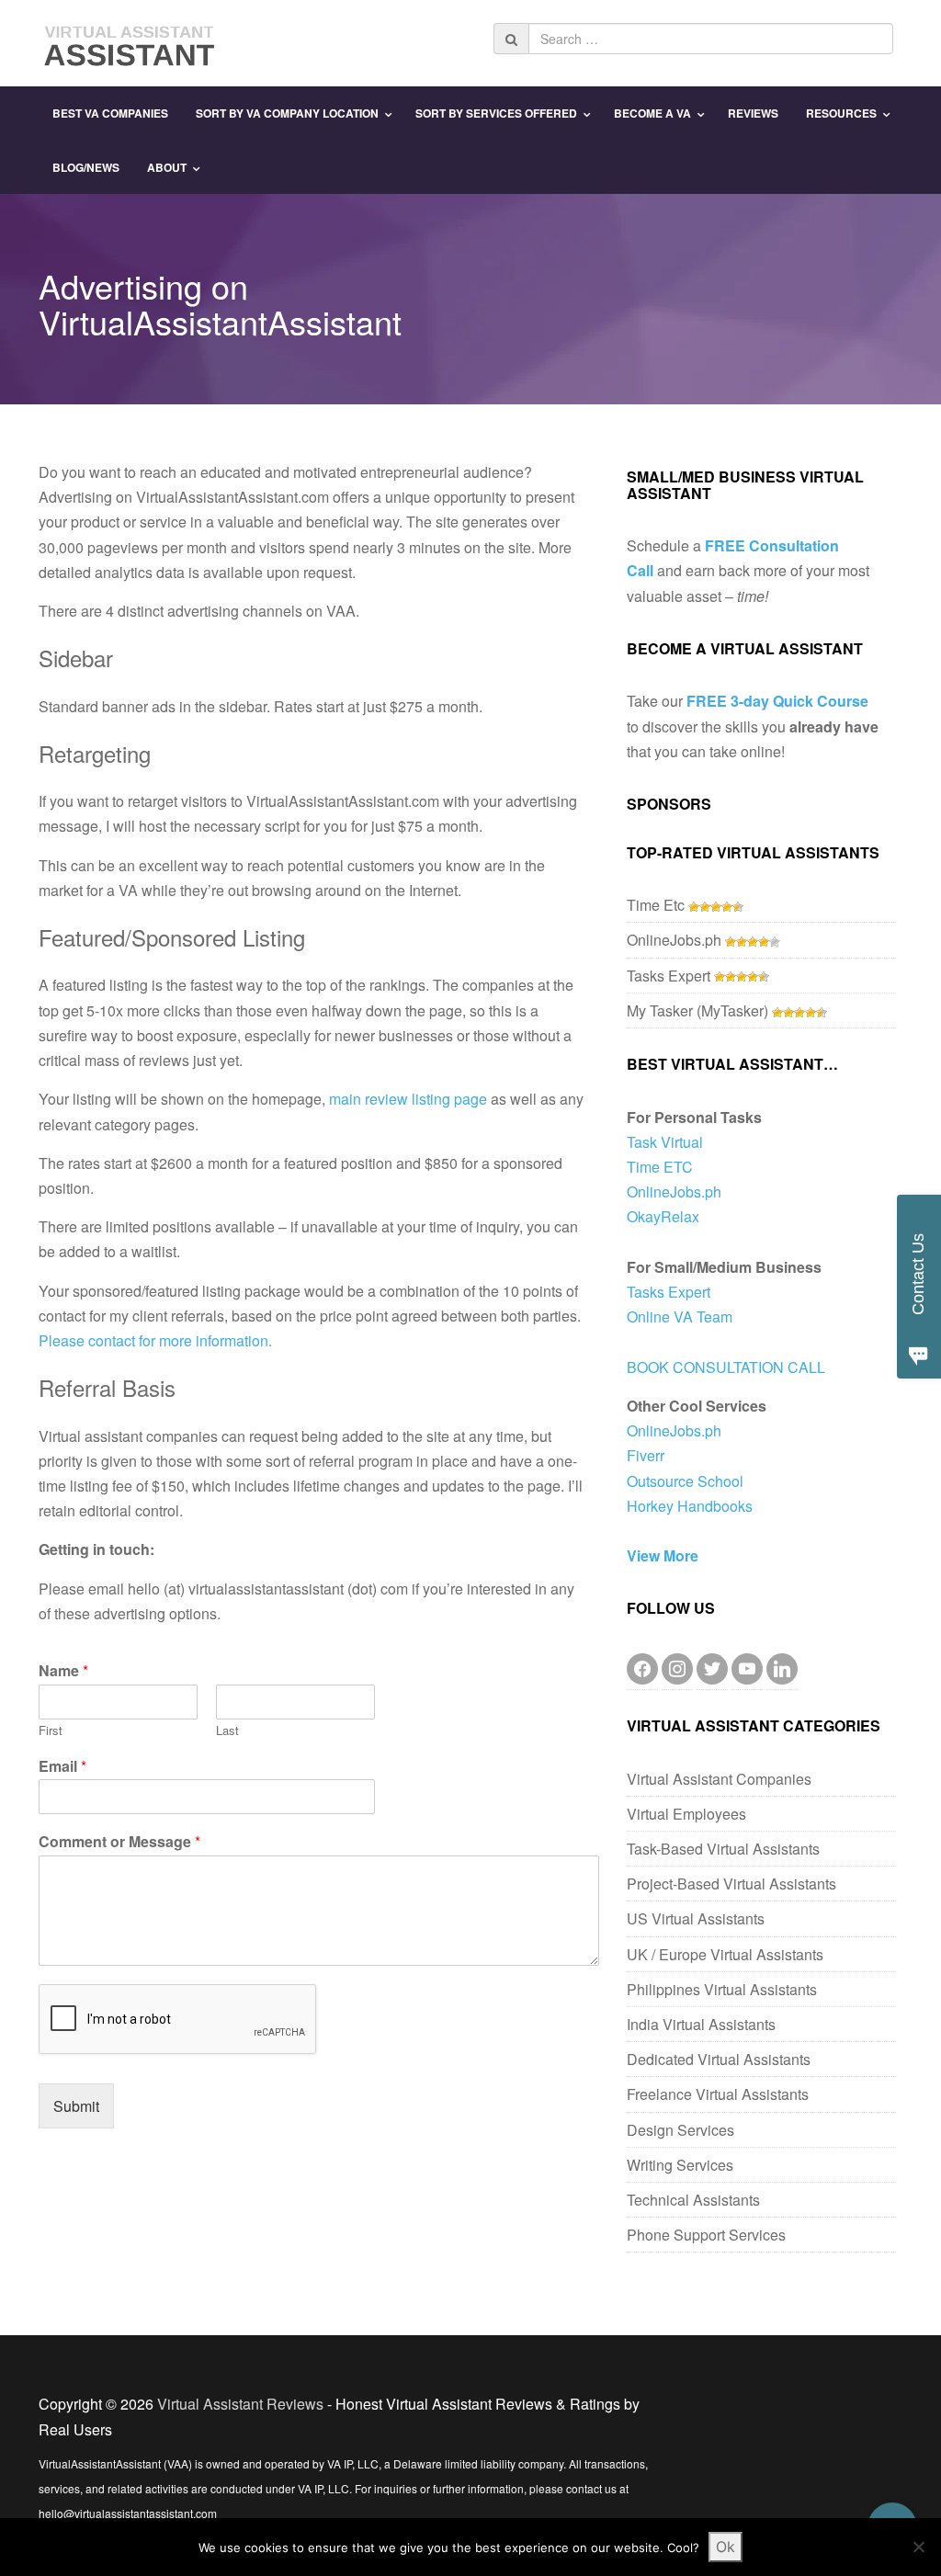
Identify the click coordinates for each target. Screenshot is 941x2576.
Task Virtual (665, 1142)
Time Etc (656, 905)
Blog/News (86, 167)
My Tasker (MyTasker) (697, 1010)
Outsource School (685, 1481)
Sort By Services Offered (496, 113)
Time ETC (660, 1167)
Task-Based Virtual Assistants (723, 1849)
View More (663, 1555)
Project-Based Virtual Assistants (731, 1884)
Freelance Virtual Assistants (718, 2094)
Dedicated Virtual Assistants (719, 2059)
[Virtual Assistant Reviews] (130, 41)
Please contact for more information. (155, 1340)
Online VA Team (680, 1316)
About (167, 167)
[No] (918, 2547)
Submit (76, 2106)
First (51, 1731)
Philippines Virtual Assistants (722, 1989)
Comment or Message (119, 1842)
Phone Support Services (706, 2235)
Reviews (753, 113)
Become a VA (652, 113)
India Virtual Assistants (701, 2024)
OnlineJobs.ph (674, 940)
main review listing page (408, 1099)
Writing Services (680, 2165)
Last (227, 1731)
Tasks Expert (669, 976)
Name (63, 1671)
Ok (726, 2547)
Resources (841, 113)
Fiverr (646, 1455)
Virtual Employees (686, 1814)
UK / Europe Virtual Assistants (725, 1954)
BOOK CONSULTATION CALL (726, 1367)
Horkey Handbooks (690, 1506)
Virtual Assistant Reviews (240, 2404)
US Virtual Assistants (696, 1918)
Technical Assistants (693, 2200)
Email (62, 1767)
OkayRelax (663, 1216)
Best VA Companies (110, 113)
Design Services (680, 2130)
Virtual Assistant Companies (719, 1779)
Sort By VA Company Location (287, 113)
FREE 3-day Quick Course (777, 701)
